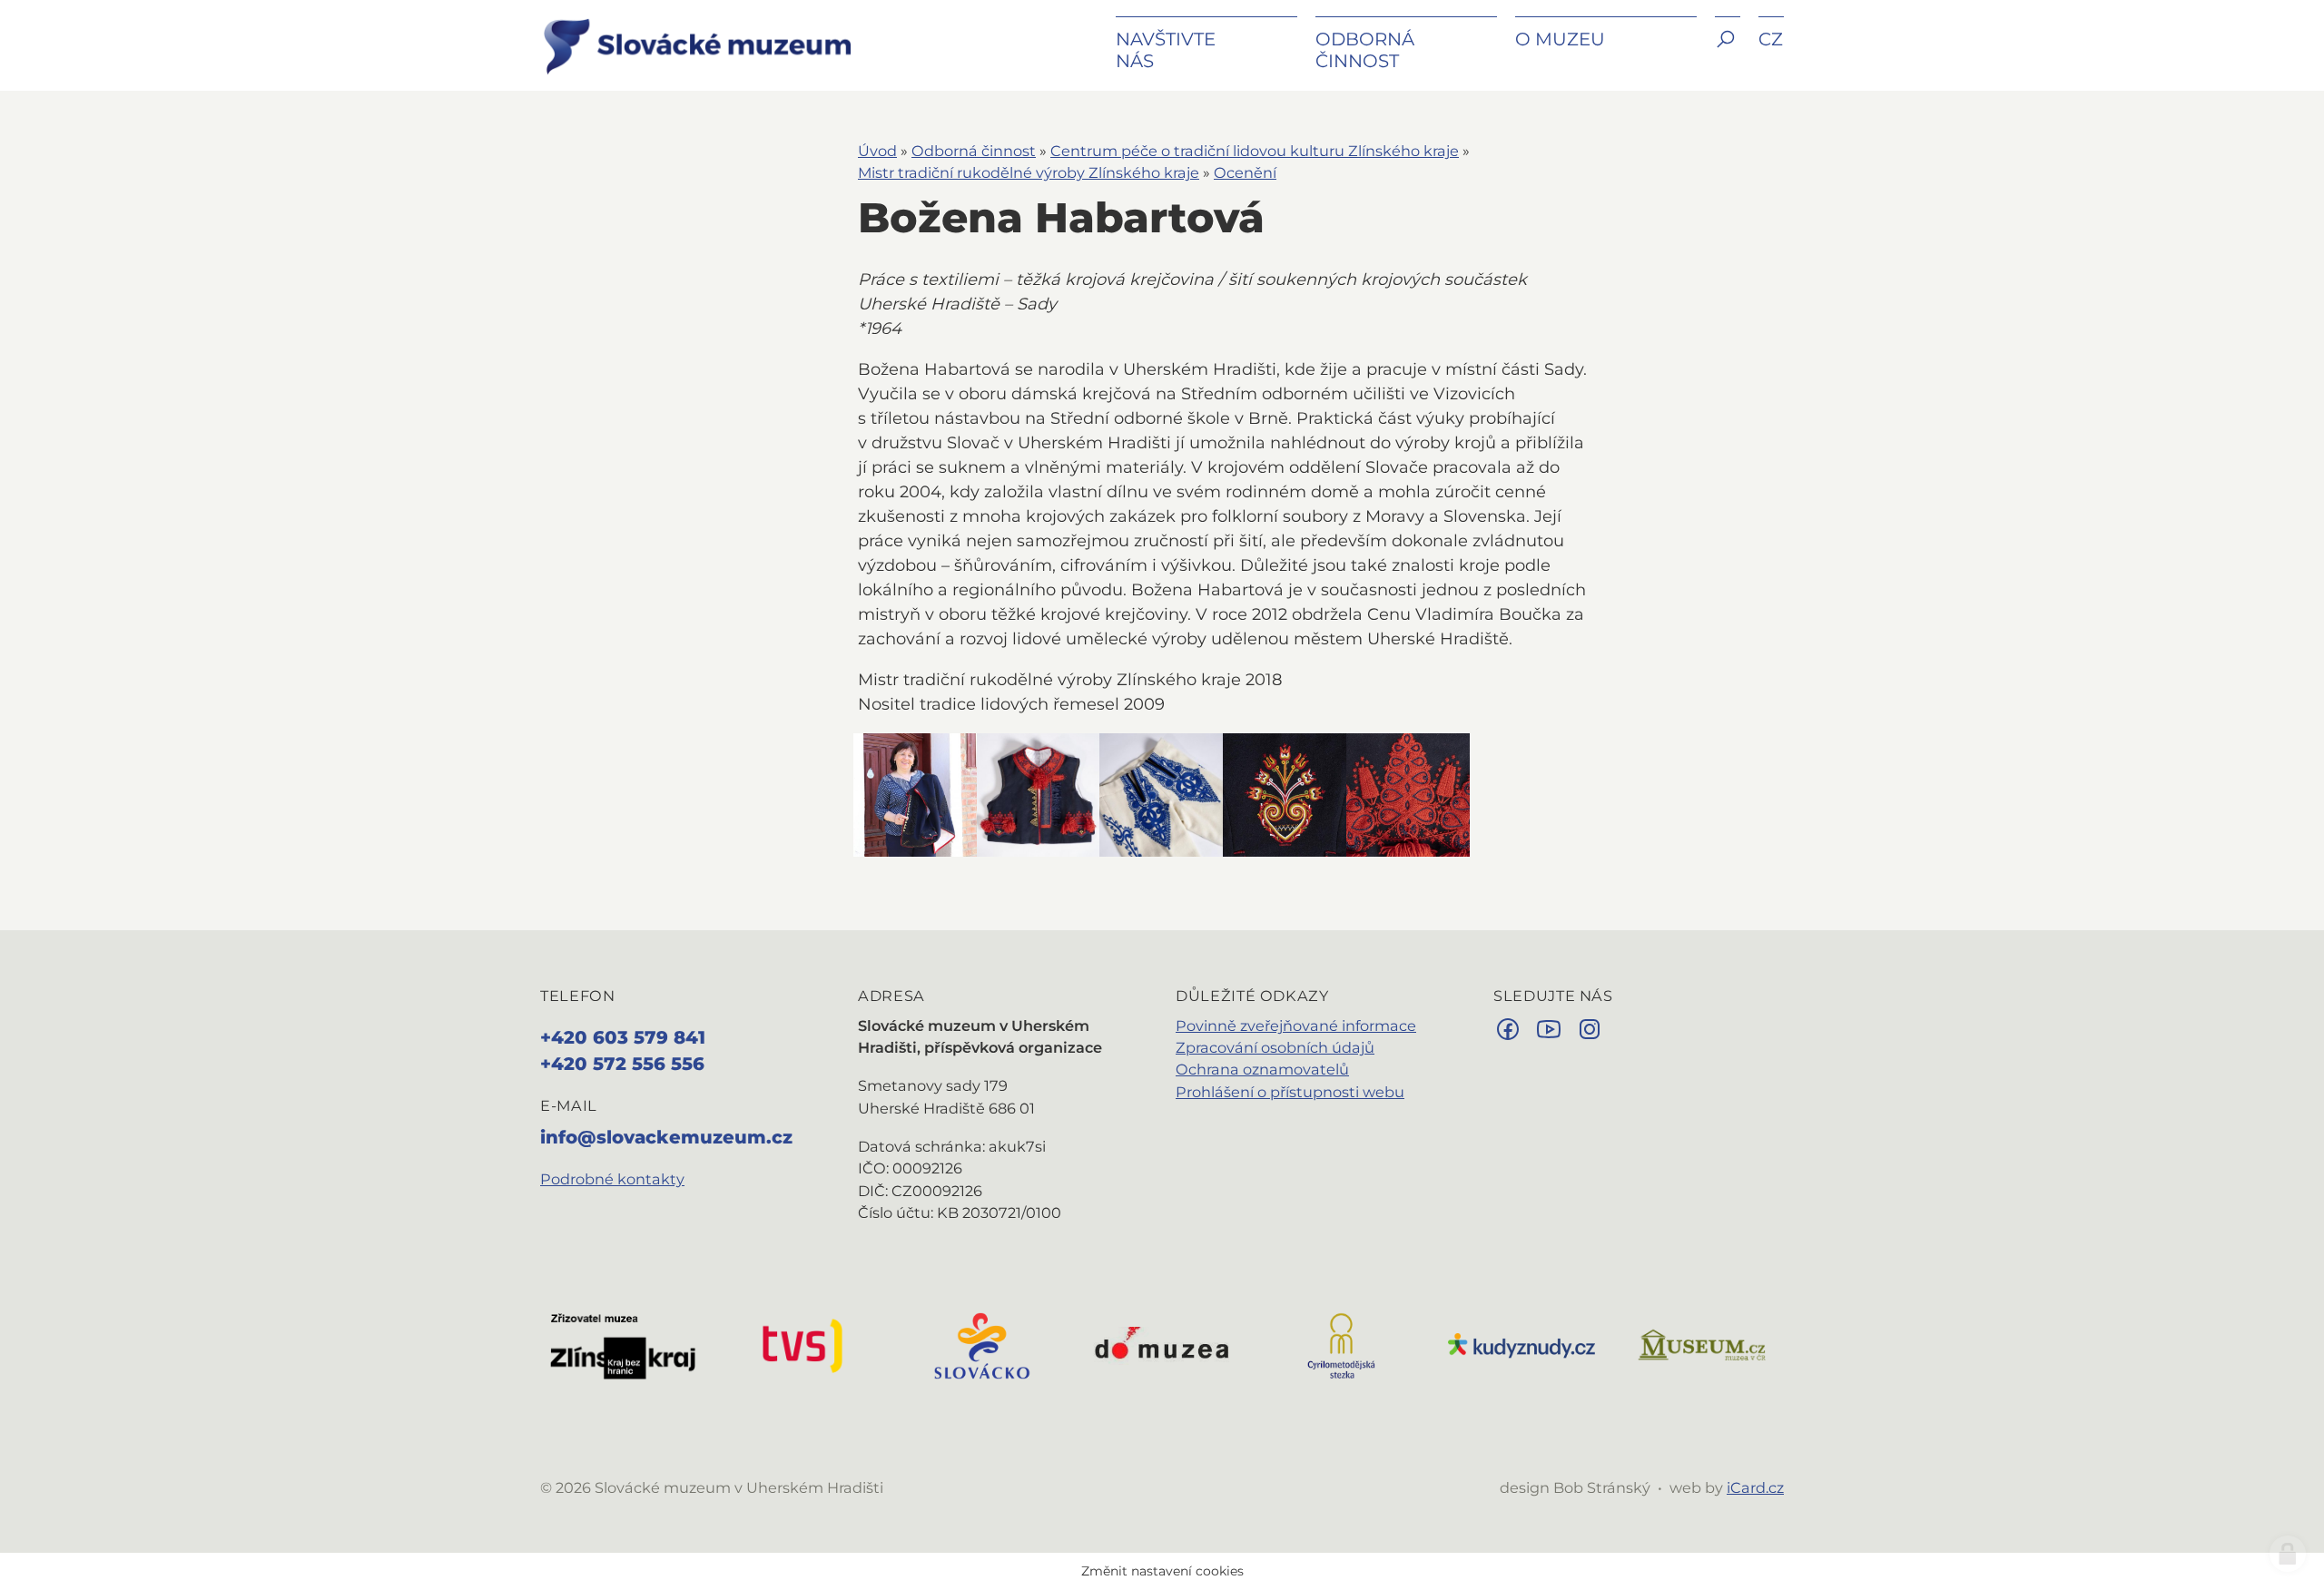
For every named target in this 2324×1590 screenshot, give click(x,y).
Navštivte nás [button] (1166, 50)
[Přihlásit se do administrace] (2288, 1554)
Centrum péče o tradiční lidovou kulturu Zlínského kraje (1255, 151)
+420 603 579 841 (623, 1037)
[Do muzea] (1162, 1344)
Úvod (877, 151)
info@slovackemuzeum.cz (666, 1137)
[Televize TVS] (803, 1344)
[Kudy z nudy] (1521, 1344)
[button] (1728, 52)
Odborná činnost (974, 151)
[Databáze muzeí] (1701, 1344)
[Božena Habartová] (915, 795)
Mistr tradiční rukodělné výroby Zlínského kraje (1029, 172)
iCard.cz (1755, 1487)
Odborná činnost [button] (1365, 50)
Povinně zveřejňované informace (1296, 1026)
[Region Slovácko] (982, 1344)
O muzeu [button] (1560, 39)
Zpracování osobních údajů (1275, 1047)
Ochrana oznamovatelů (1262, 1069)
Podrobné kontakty (612, 1179)
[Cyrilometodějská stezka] (1342, 1344)
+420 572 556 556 (622, 1064)
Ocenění (1245, 172)
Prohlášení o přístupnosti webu (1290, 1092)
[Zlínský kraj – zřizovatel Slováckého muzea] (623, 1344)
